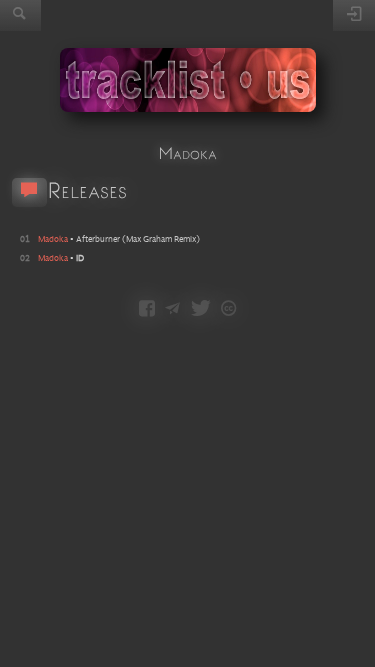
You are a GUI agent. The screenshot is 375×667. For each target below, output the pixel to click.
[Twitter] (201, 310)
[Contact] (172, 310)
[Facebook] (147, 310)
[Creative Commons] (228, 310)
